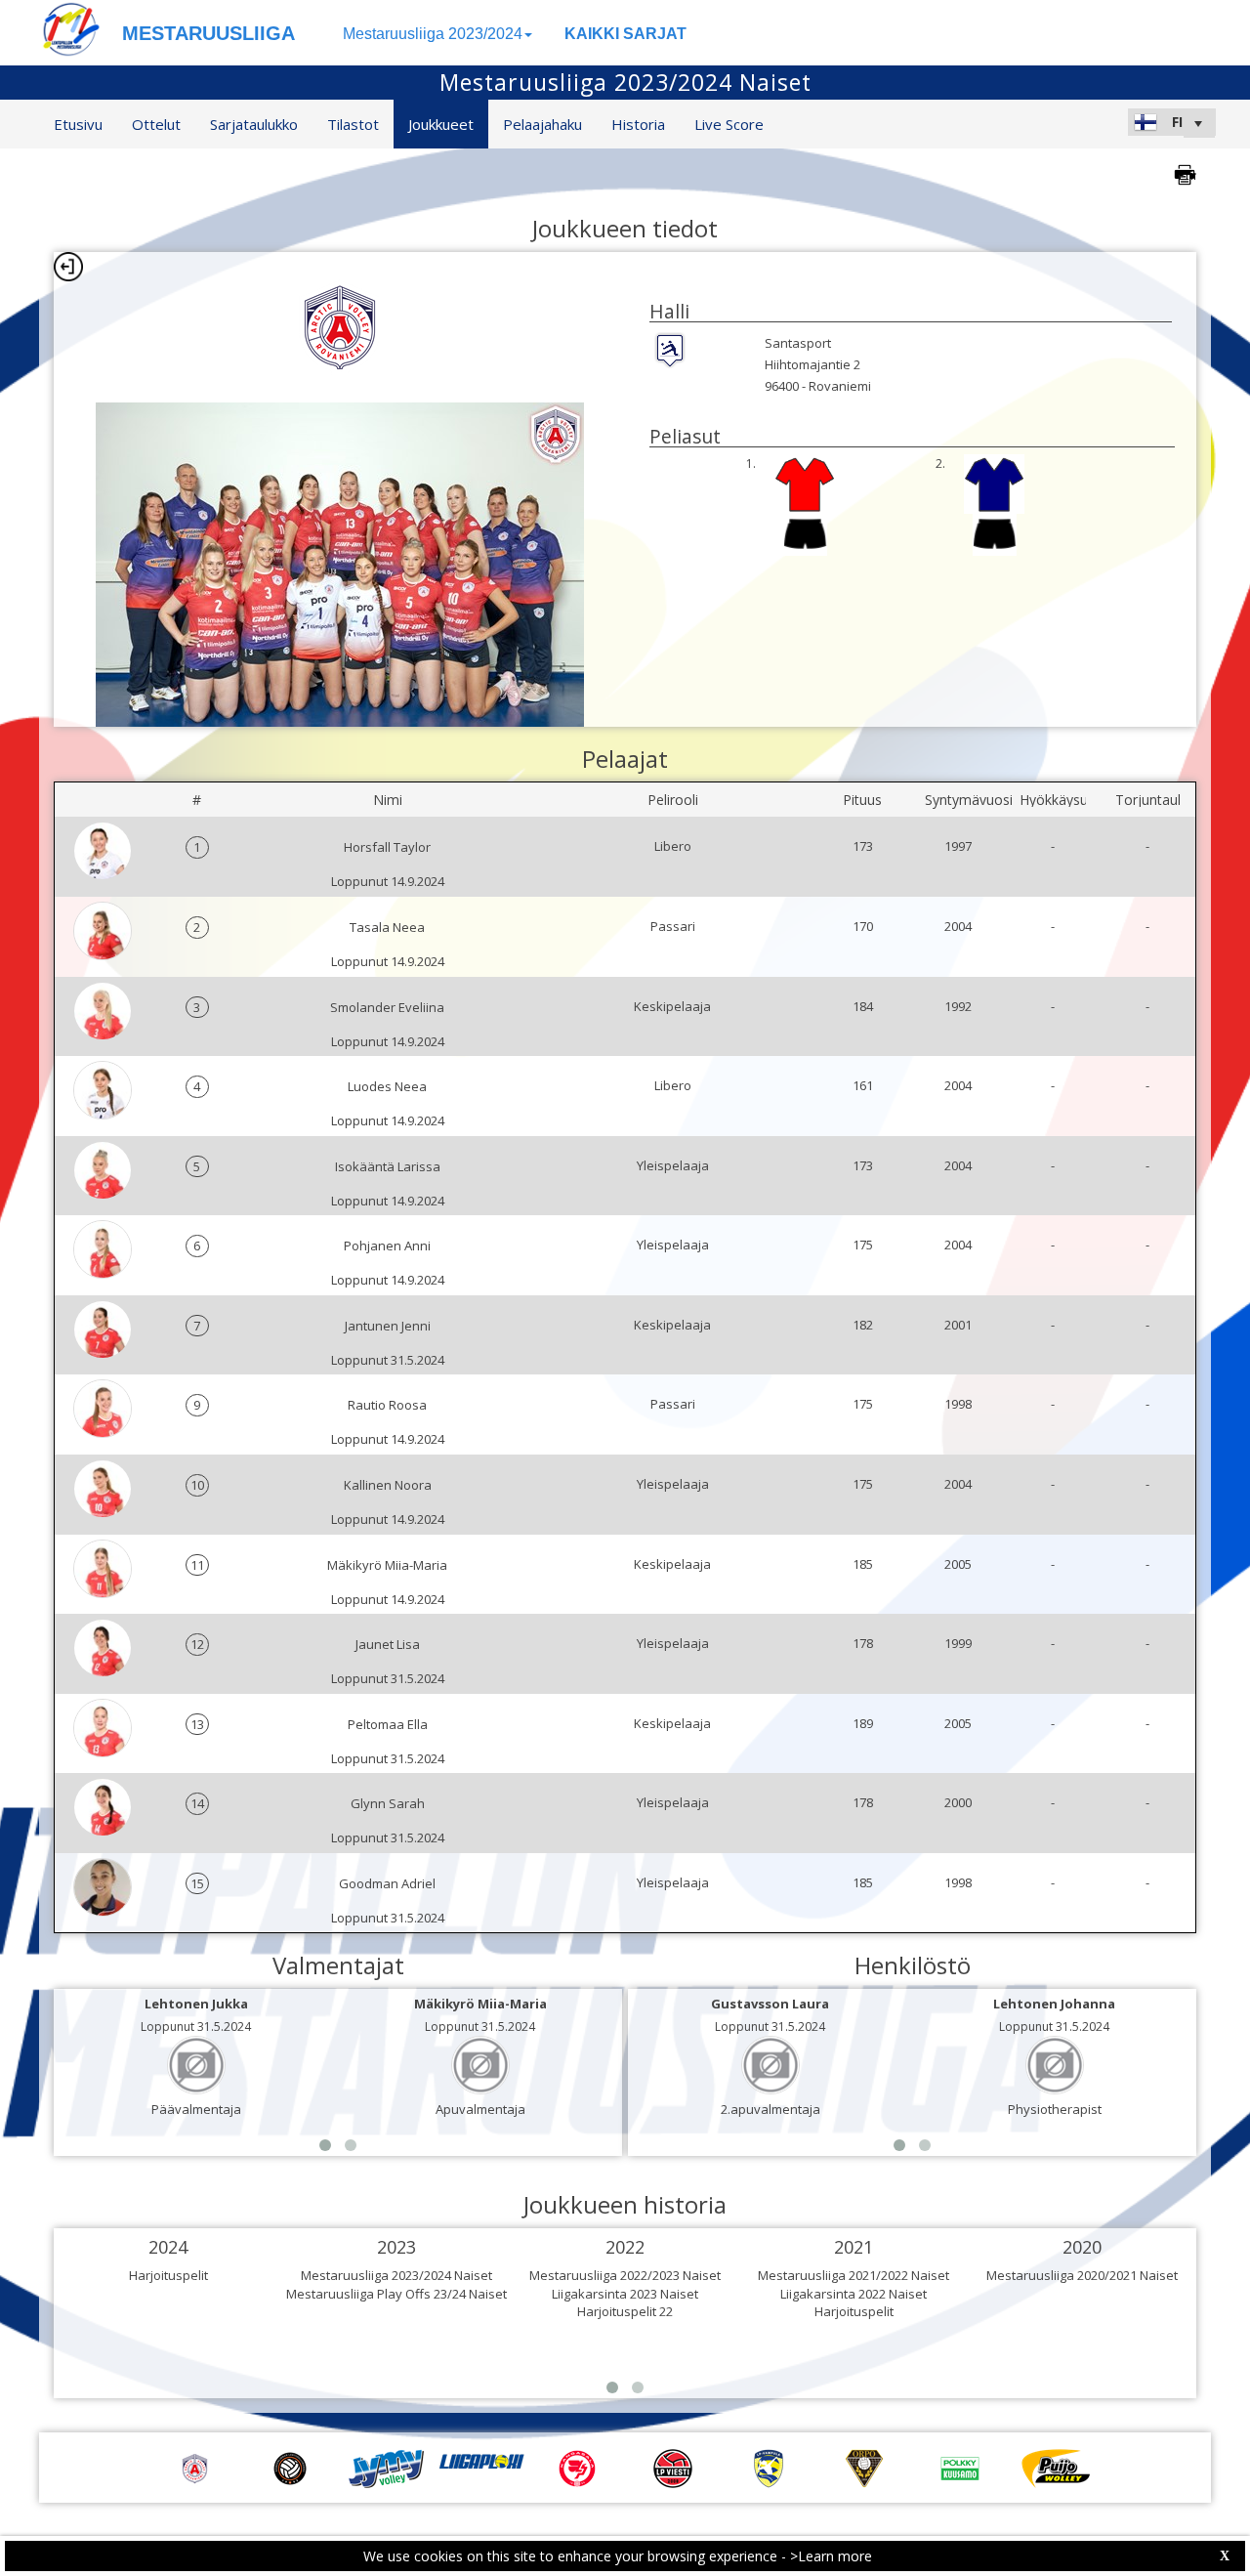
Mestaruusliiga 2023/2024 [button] (433, 34)
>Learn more (831, 2556)
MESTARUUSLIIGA (208, 33)
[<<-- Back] (68, 267)
